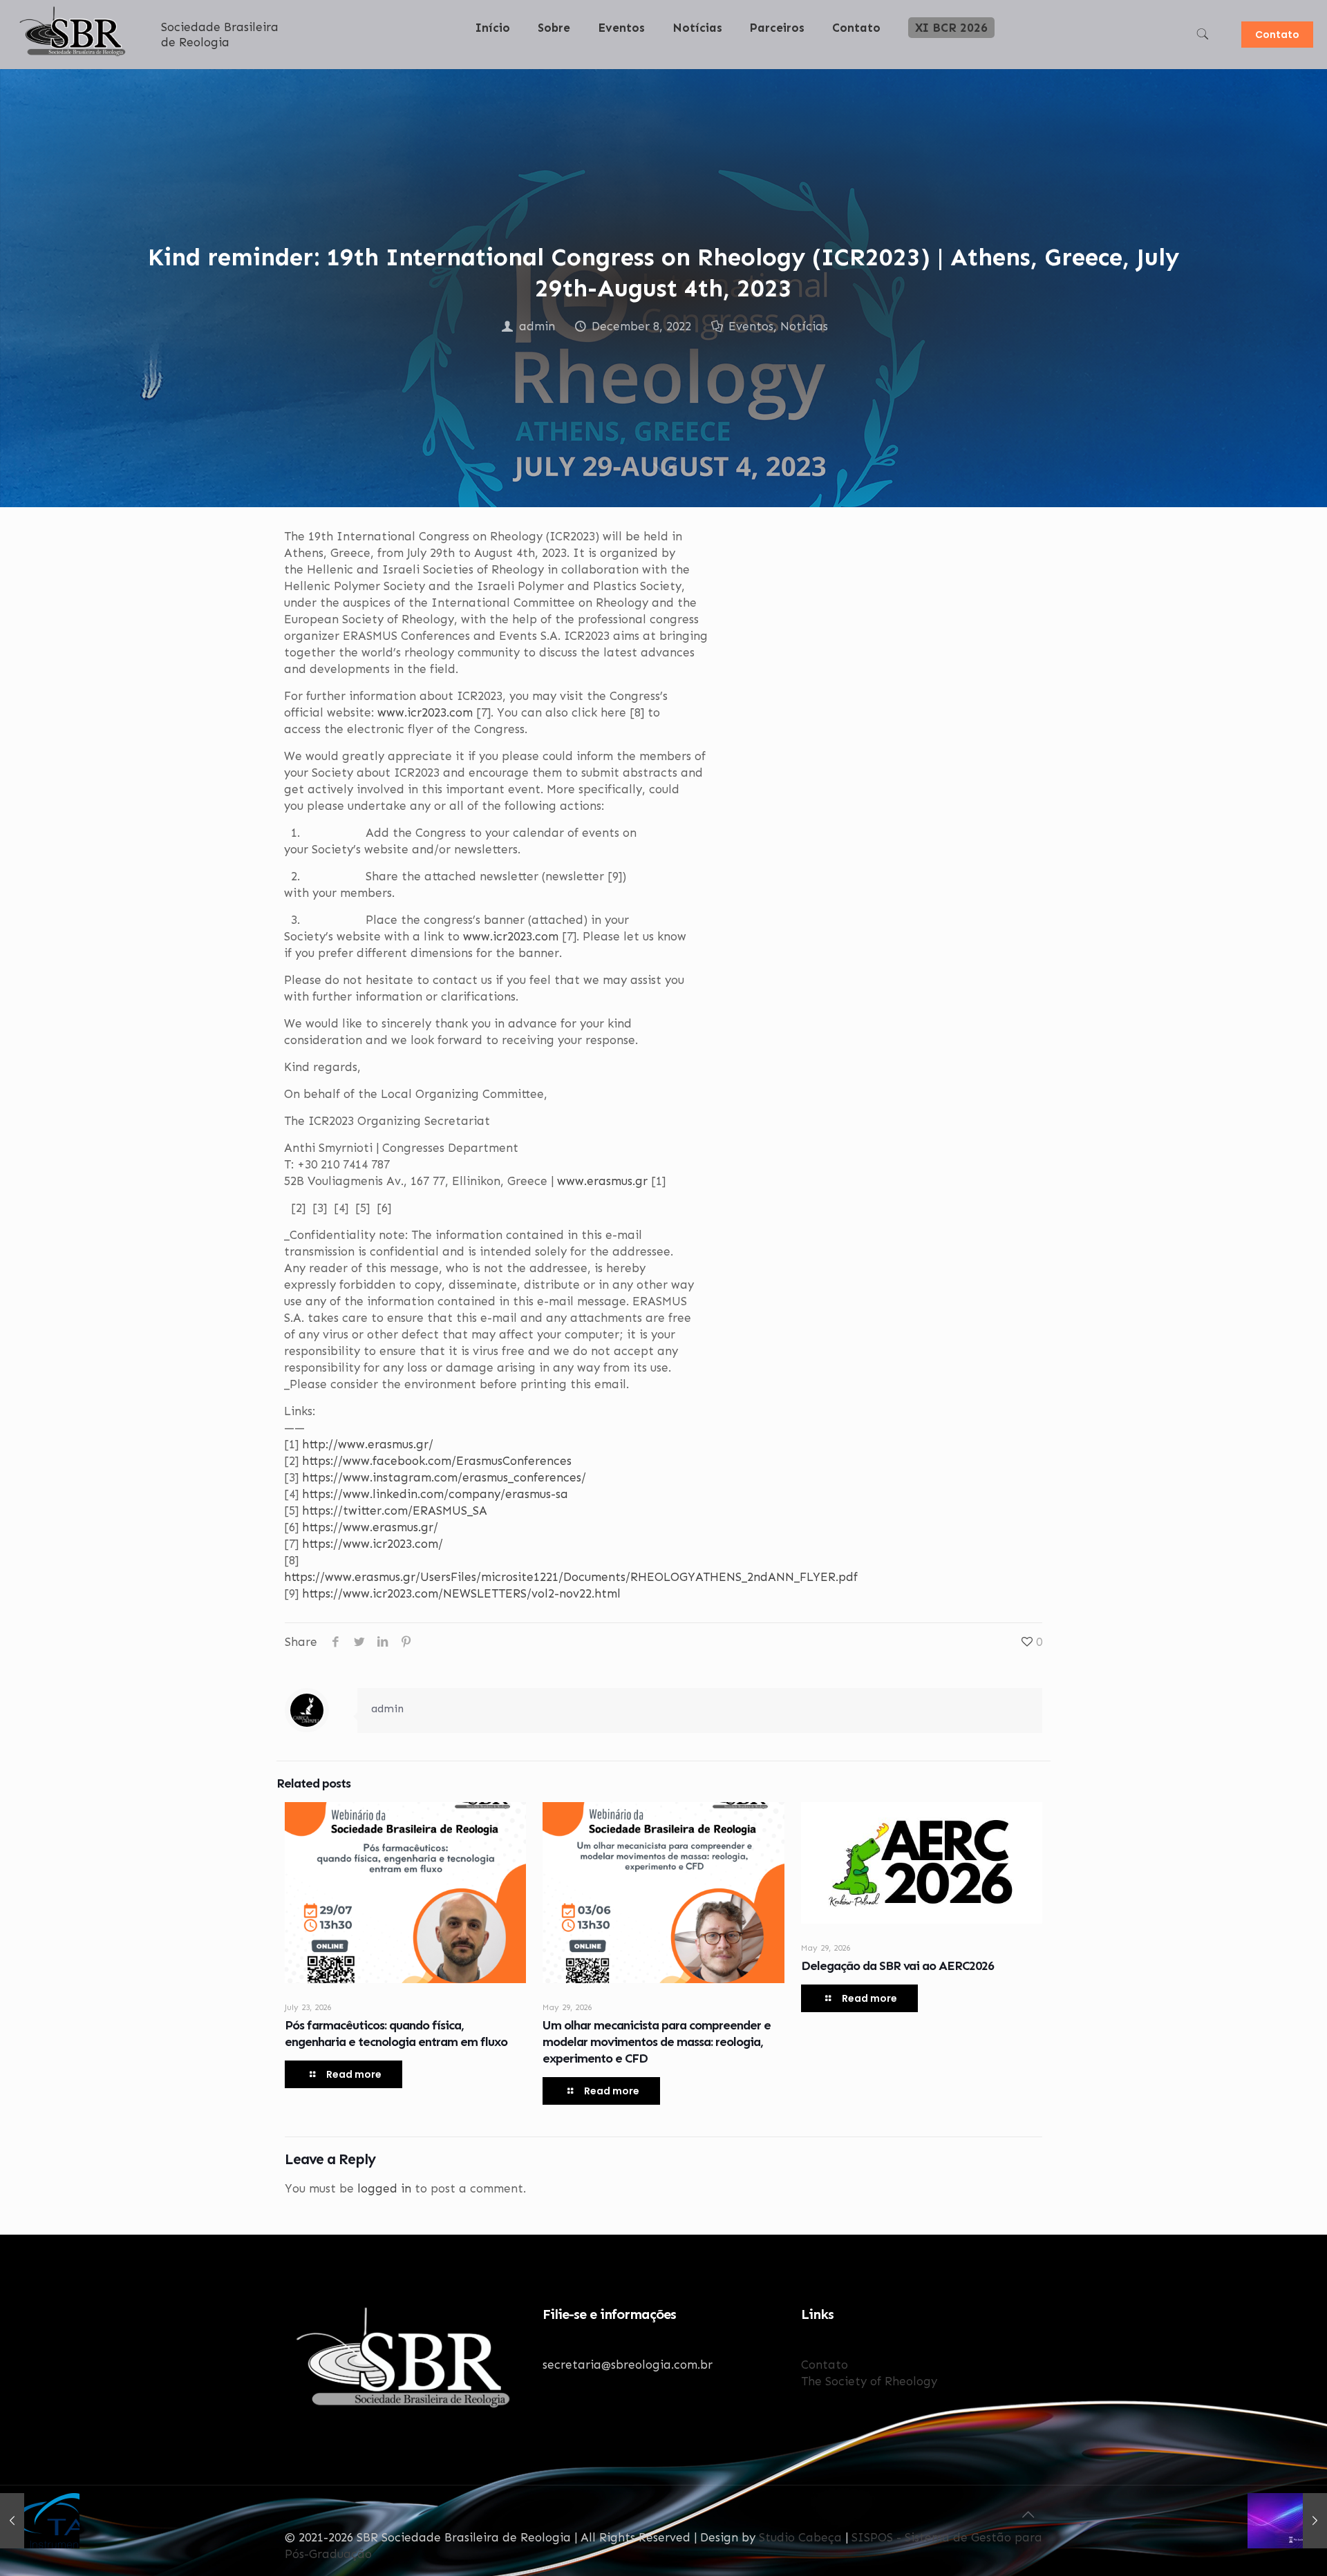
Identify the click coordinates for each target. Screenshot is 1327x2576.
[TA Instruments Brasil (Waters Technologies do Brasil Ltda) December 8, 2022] (40, 2521)
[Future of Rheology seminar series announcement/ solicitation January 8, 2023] (1287, 2521)
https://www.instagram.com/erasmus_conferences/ (444, 1477)
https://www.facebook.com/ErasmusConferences (437, 1461)
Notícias (804, 326)
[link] (554, 62)
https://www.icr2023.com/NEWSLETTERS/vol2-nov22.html (461, 1593)
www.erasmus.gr (602, 1181)
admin (537, 326)
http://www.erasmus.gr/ (368, 1444)
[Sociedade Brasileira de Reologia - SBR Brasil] (74, 56)
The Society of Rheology (869, 2381)
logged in (384, 2188)
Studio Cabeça (800, 2537)
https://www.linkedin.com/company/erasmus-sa (435, 1494)
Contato (1277, 35)
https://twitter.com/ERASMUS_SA (395, 1510)
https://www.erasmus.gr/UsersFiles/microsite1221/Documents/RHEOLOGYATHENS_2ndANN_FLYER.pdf (571, 1577)
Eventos (751, 326)
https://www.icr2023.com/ (373, 1544)
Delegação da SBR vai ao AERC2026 (897, 1966)
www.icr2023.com (425, 712)
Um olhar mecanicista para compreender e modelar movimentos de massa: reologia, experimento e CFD (657, 2042)
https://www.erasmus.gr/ (370, 1527)
